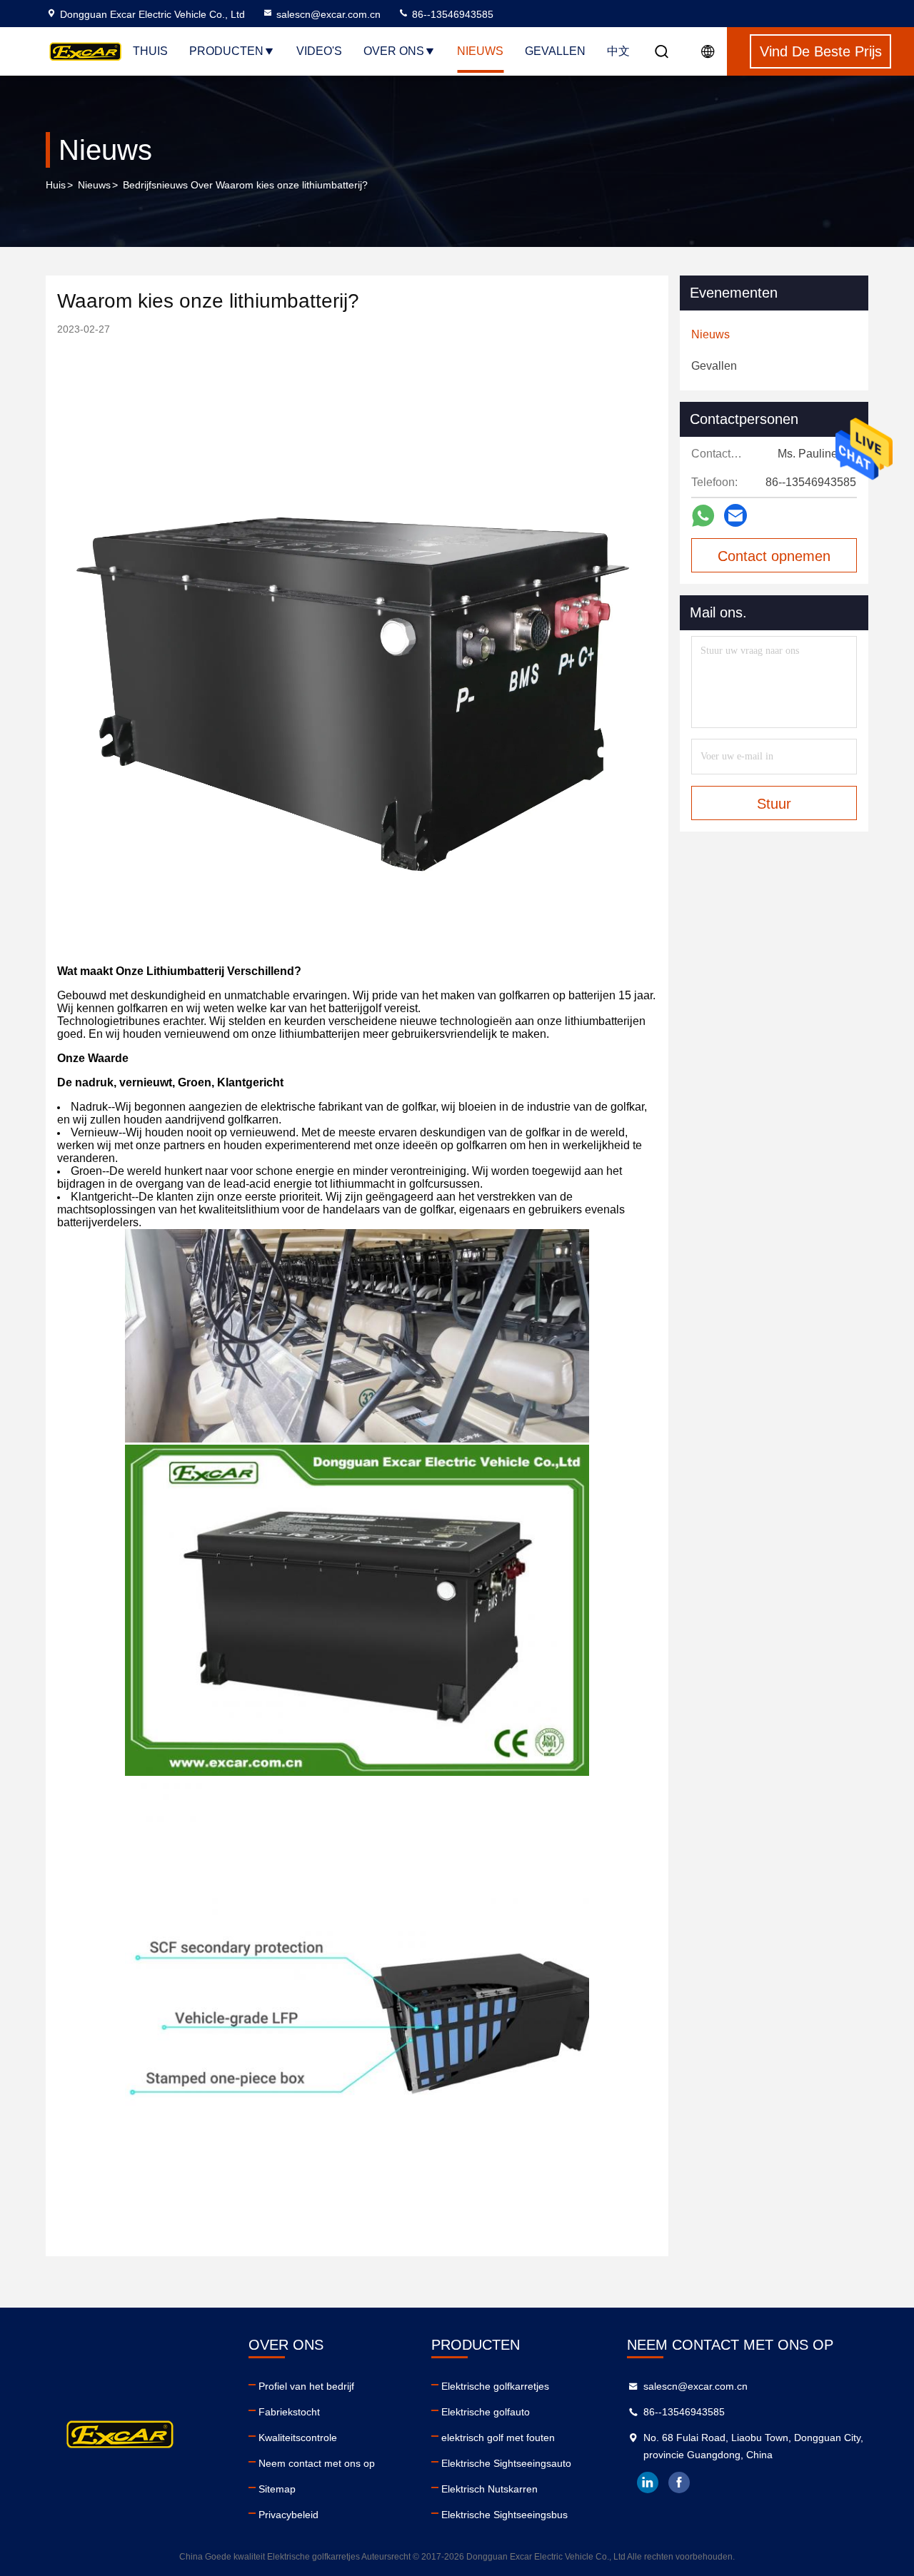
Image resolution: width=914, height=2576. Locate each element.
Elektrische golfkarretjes (495, 2386)
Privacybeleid (288, 2515)
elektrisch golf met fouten (498, 2438)
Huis (56, 185)
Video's (319, 51)
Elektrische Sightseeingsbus (504, 2515)
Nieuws (480, 51)
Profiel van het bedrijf (306, 2386)
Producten (226, 51)
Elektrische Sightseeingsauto (506, 2463)
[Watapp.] (703, 516)
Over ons (394, 51)
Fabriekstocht (289, 2412)
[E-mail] (735, 515)
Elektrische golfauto (486, 2412)
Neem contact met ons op (317, 2463)
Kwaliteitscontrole (298, 2438)
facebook (679, 2482)
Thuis (150, 51)
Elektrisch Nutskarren (489, 2489)
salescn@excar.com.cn (328, 14)
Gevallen (555, 51)
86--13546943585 (451, 14)
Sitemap (277, 2489)
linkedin (648, 2482)
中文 (618, 51)
